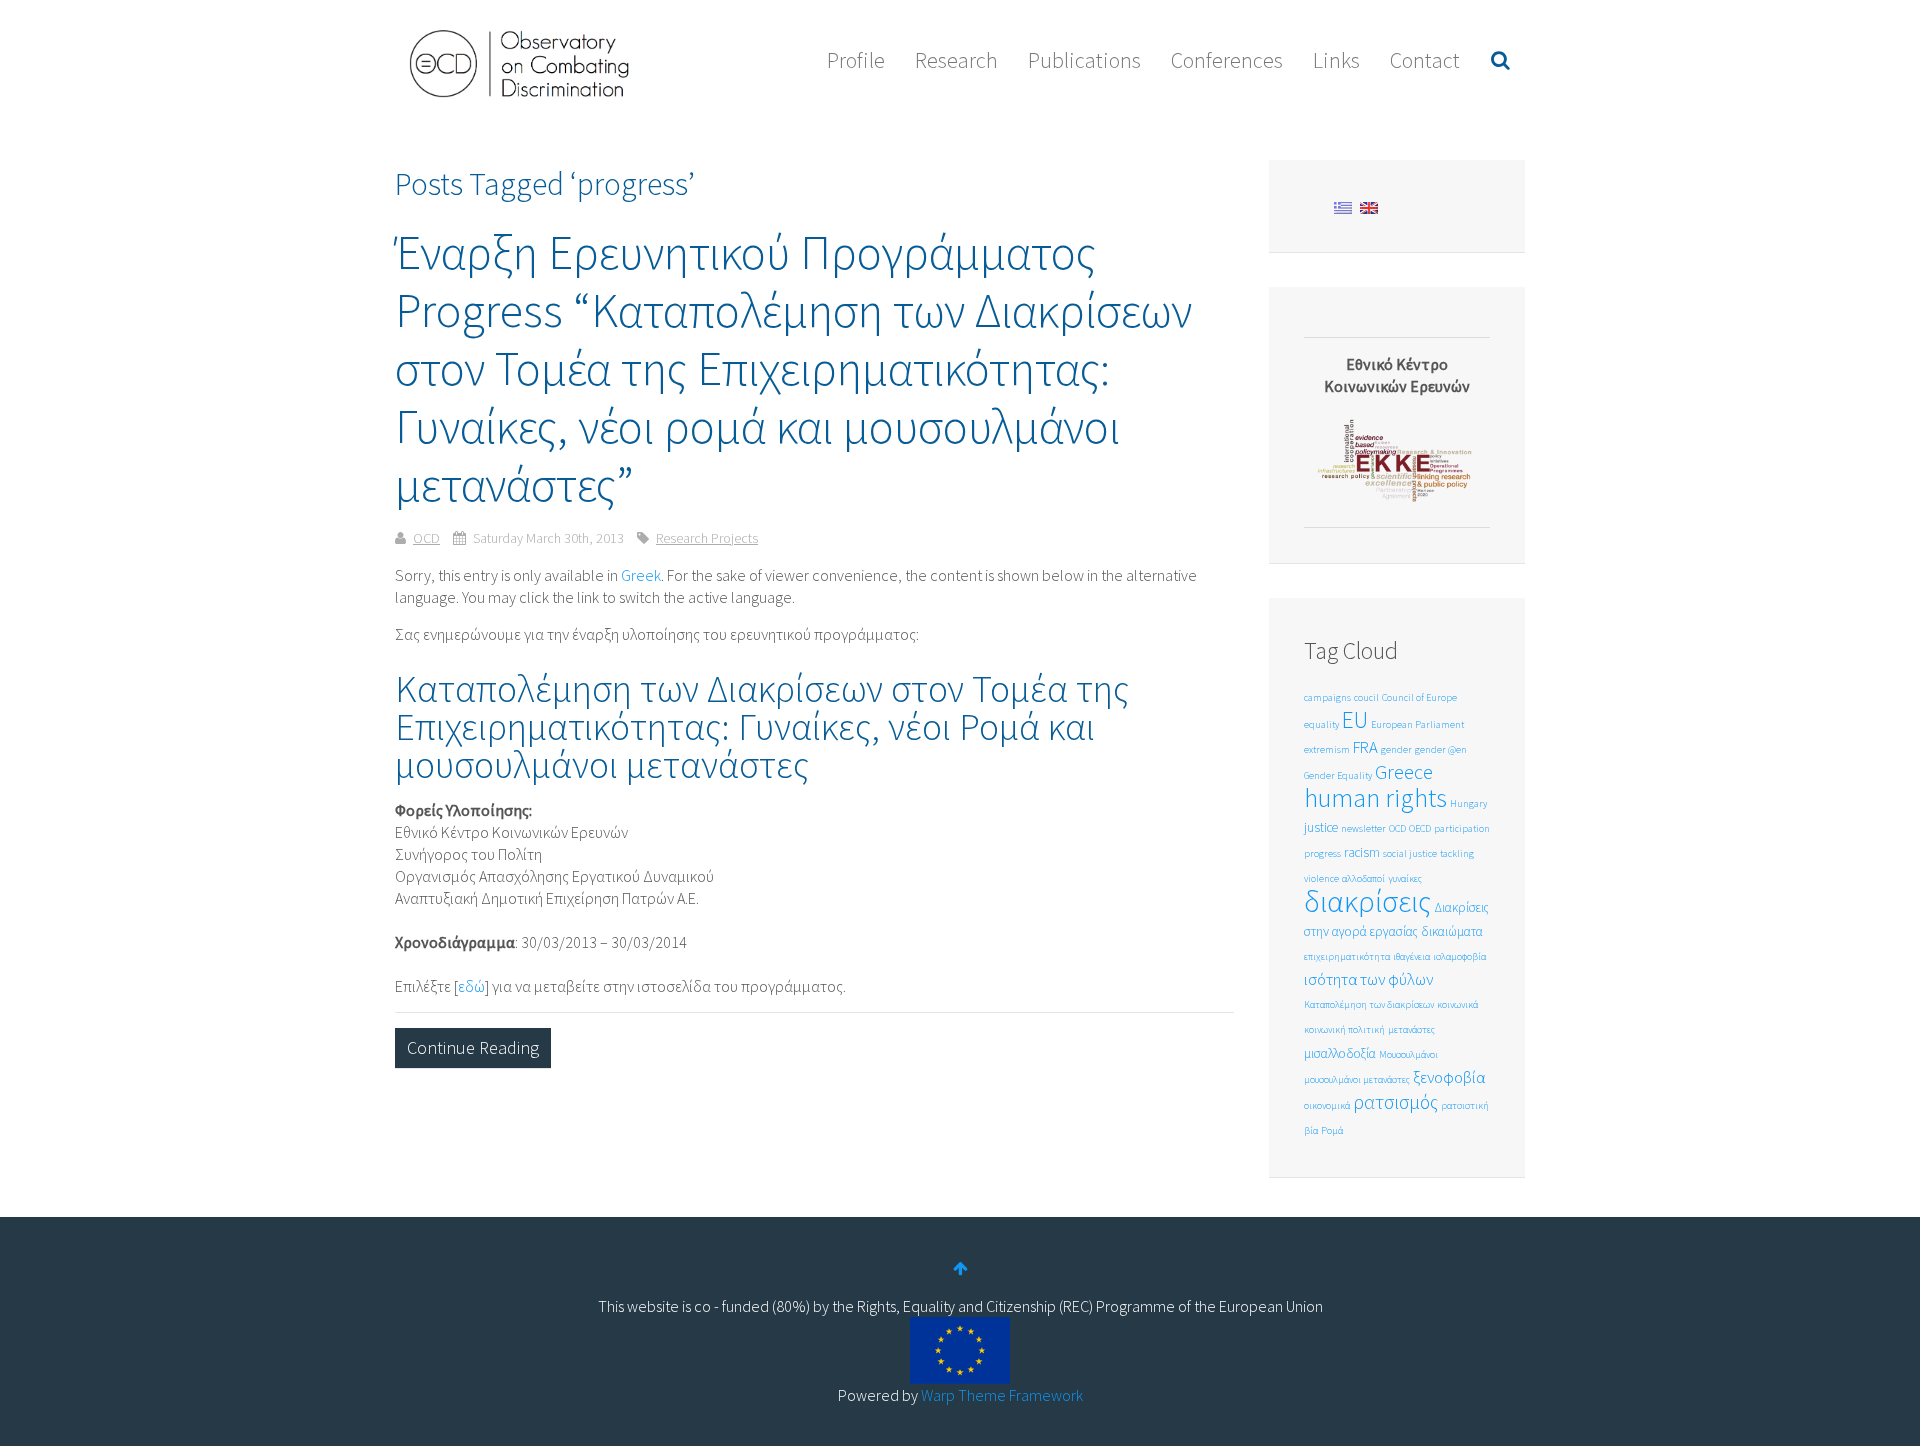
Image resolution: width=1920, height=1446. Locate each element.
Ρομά (1332, 1130)
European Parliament (1417, 724)
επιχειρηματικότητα (1347, 956)
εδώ (471, 986)
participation (1462, 828)
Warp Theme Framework (1002, 1395)
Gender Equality (1338, 775)
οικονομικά (1327, 1105)
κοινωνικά (1457, 1004)
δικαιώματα (1452, 931)
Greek (641, 575)
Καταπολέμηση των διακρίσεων (1369, 1004)
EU (1355, 719)
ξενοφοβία (1449, 1077)
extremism (1327, 749)
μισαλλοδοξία (1340, 1053)
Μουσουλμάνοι (1408, 1054)
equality (1321, 724)
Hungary (1468, 803)
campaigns (1327, 697)
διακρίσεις (1367, 901)
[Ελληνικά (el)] (1343, 206)
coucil (1366, 697)
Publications (1084, 60)
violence (1321, 878)
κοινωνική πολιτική (1344, 1029)
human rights (1375, 797)
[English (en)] (1369, 206)
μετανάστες (1411, 1029)
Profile (856, 60)
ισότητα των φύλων (1368, 979)
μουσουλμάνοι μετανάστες (1357, 1079)
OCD (426, 538)
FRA (1365, 747)
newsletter (1363, 828)
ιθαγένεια (1411, 956)
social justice (1410, 853)
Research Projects (707, 538)
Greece (1404, 771)
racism (1362, 852)
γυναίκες (1405, 878)
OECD (1420, 828)
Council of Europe (1419, 697)
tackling (1457, 853)
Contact (1425, 60)
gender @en (1441, 749)
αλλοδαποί (1363, 878)
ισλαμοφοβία (1459, 956)
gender (1396, 749)
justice (1321, 827)
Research (956, 60)
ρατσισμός (1395, 1101)
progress (1322, 853)
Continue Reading (473, 1047)
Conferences (1227, 60)
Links (1336, 60)
